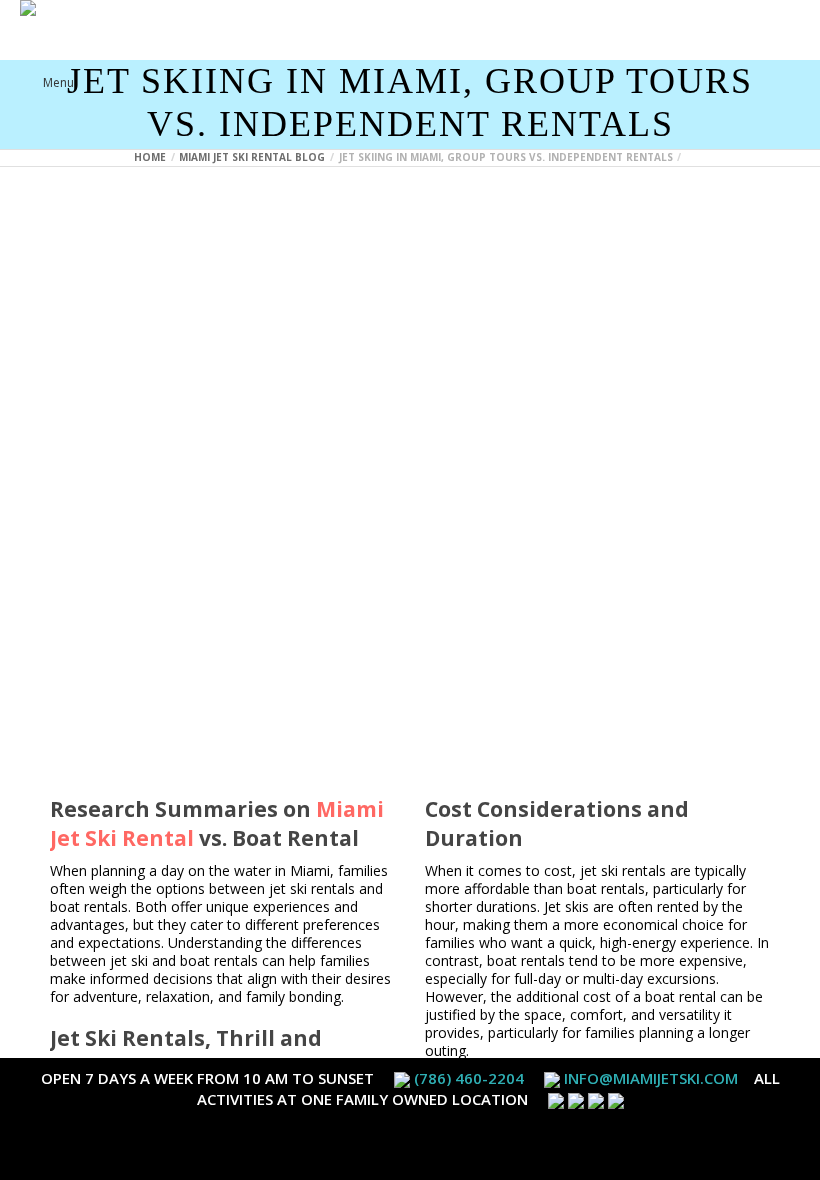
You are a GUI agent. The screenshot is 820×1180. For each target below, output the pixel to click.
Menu (58, 82)
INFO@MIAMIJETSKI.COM (651, 1078)
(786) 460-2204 (469, 1078)
